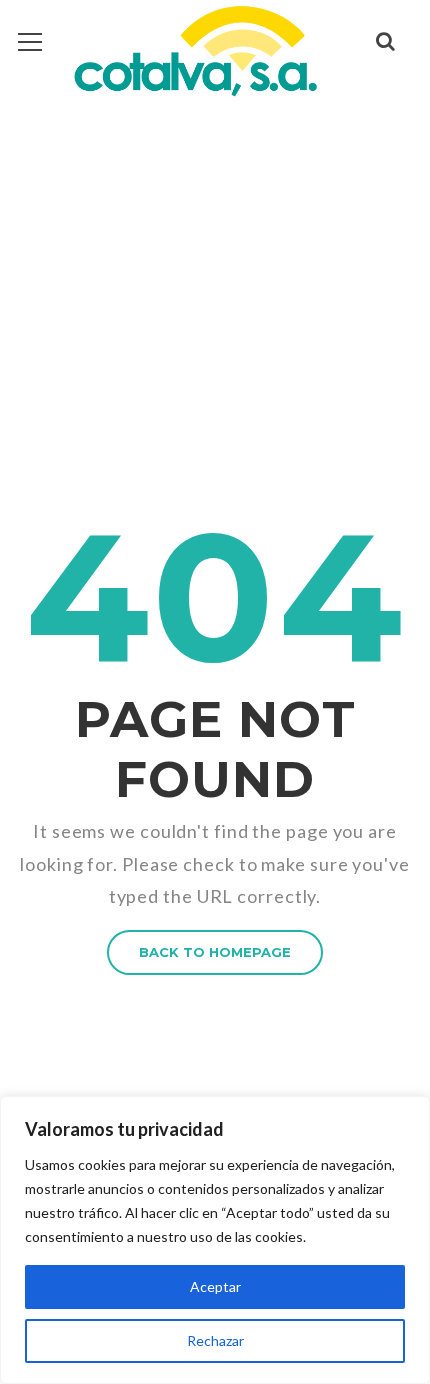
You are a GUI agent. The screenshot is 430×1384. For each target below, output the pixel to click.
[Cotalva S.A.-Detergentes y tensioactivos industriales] (195, 51)
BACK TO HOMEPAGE (215, 952)
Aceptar (215, 1286)
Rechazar (215, 1340)
